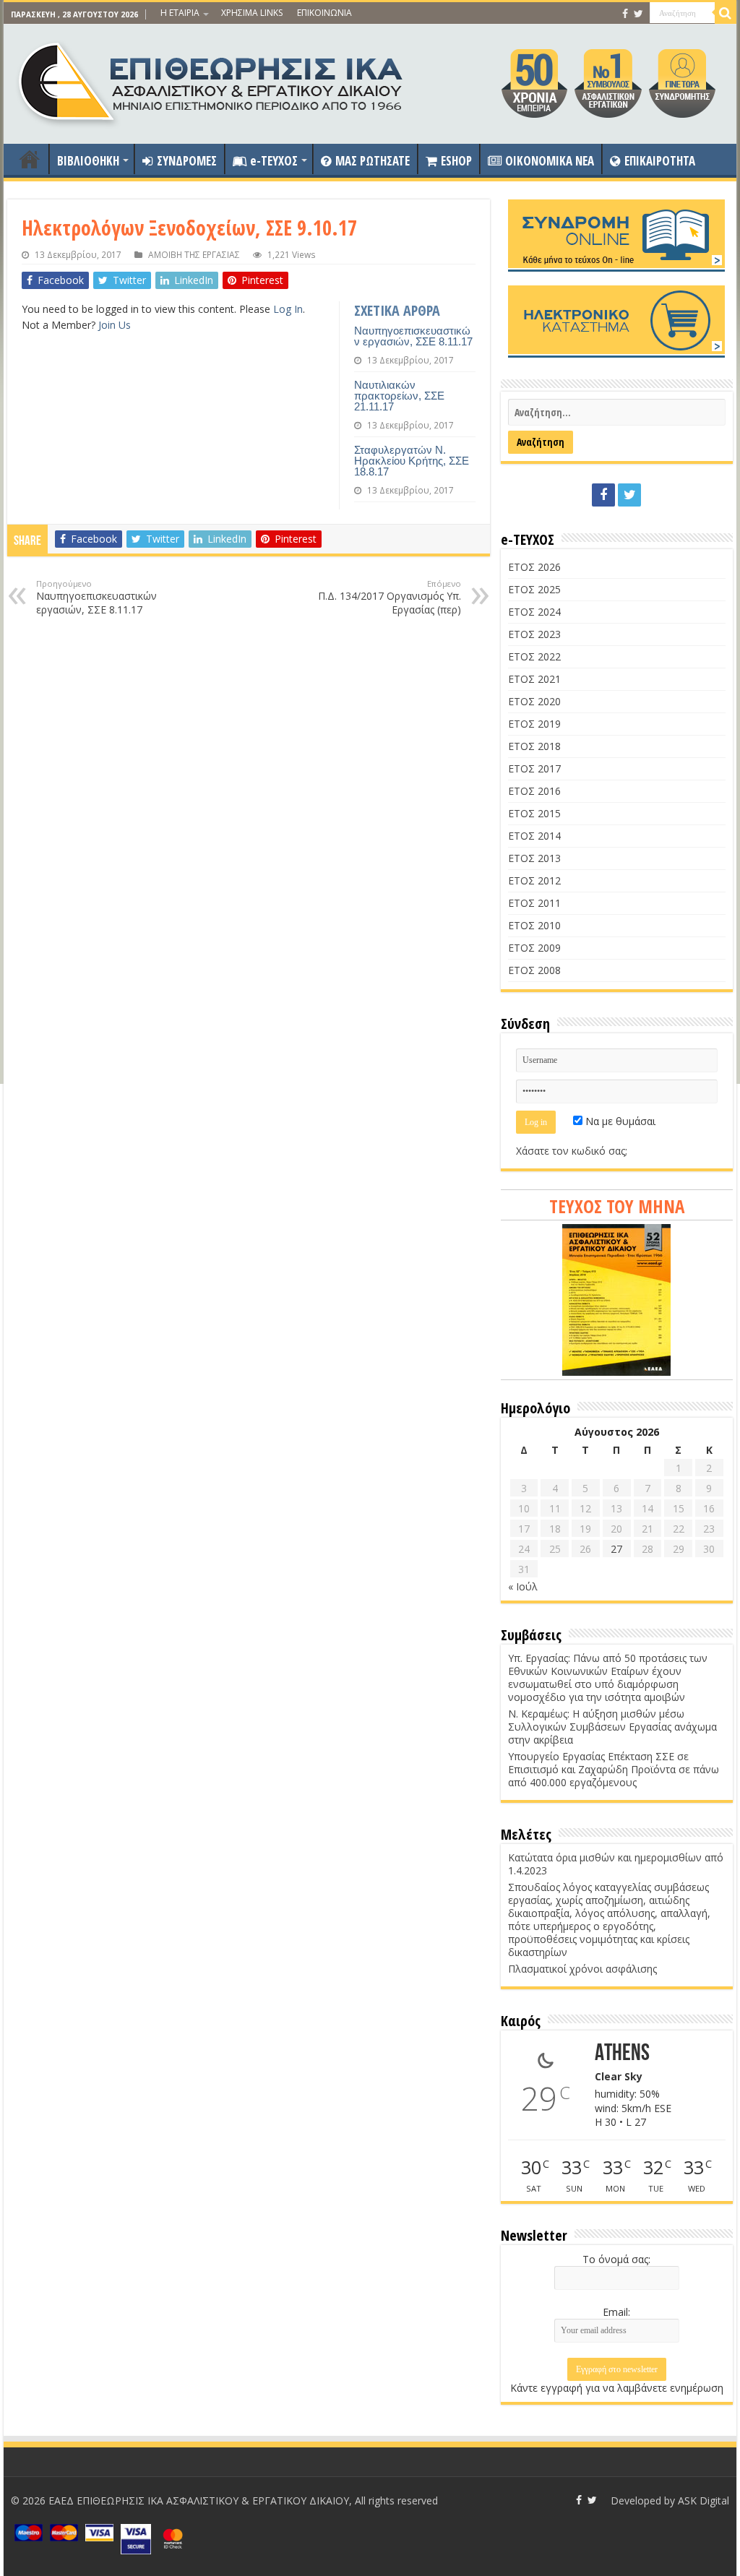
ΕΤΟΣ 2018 (534, 746)
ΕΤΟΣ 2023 (534, 634)
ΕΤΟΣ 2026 (534, 567)
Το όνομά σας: (616, 2259)
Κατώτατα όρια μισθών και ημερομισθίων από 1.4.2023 (616, 1864)
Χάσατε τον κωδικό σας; (572, 1151)
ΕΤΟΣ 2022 (534, 656)
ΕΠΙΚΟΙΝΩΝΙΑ (324, 13)
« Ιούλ (523, 1586)
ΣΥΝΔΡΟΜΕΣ (187, 161)
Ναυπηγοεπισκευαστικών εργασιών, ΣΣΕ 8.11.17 (413, 336)
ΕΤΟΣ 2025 (534, 589)
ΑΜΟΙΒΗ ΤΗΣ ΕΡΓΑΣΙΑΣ (194, 254)
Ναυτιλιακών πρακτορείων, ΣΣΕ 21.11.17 (399, 396)
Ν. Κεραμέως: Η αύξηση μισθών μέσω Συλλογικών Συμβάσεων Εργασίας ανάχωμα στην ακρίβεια (612, 1727)
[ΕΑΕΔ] (212, 80)
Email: (616, 2312)
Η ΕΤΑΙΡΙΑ (180, 13)
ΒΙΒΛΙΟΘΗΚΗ (88, 161)
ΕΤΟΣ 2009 (534, 948)
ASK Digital (704, 2500)
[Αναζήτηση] (726, 13)
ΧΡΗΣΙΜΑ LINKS (252, 13)
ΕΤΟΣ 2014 (534, 836)
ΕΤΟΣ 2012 (534, 880)
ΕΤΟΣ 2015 (534, 813)
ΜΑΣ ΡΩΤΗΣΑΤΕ (373, 161)
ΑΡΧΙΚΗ (30, 159)
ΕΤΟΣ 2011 (534, 903)
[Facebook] (625, 14)
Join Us (115, 325)
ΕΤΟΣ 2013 (534, 858)
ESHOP (456, 161)
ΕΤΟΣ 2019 (534, 724)
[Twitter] (638, 14)
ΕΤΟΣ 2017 (534, 768)
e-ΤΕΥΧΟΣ (274, 161)
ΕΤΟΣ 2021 (534, 679)
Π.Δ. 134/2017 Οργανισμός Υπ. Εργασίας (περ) (390, 597)
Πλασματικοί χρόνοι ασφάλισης (582, 1969)
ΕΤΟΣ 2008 (534, 970)
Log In (288, 309)
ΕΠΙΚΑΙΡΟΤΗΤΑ (660, 161)
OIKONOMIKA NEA (550, 161)
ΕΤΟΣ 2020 (534, 701)
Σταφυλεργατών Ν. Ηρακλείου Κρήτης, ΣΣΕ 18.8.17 (412, 461)
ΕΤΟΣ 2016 (534, 791)
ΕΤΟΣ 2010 (534, 925)
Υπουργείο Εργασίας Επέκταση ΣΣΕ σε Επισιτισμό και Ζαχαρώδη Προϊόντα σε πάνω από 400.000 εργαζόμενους (614, 1769)
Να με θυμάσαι (619, 1121)
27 (616, 1549)
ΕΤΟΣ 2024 (534, 612)
